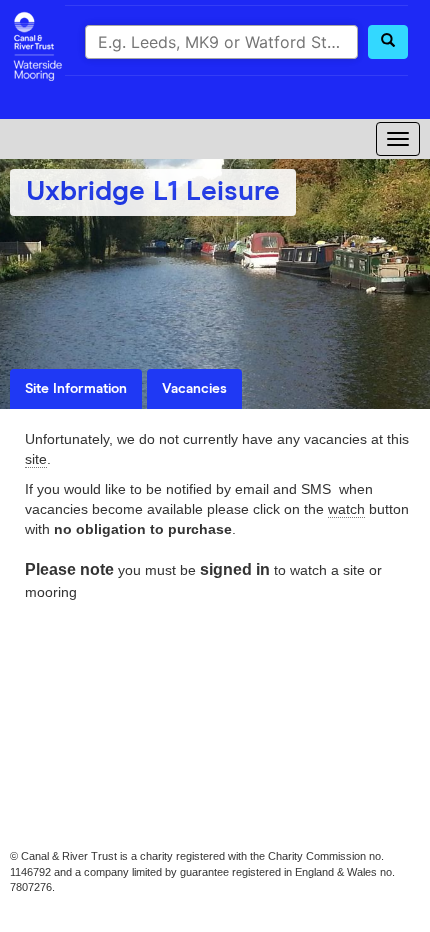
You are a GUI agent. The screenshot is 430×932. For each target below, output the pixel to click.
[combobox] (221, 42)
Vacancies (194, 389)
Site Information (76, 389)
